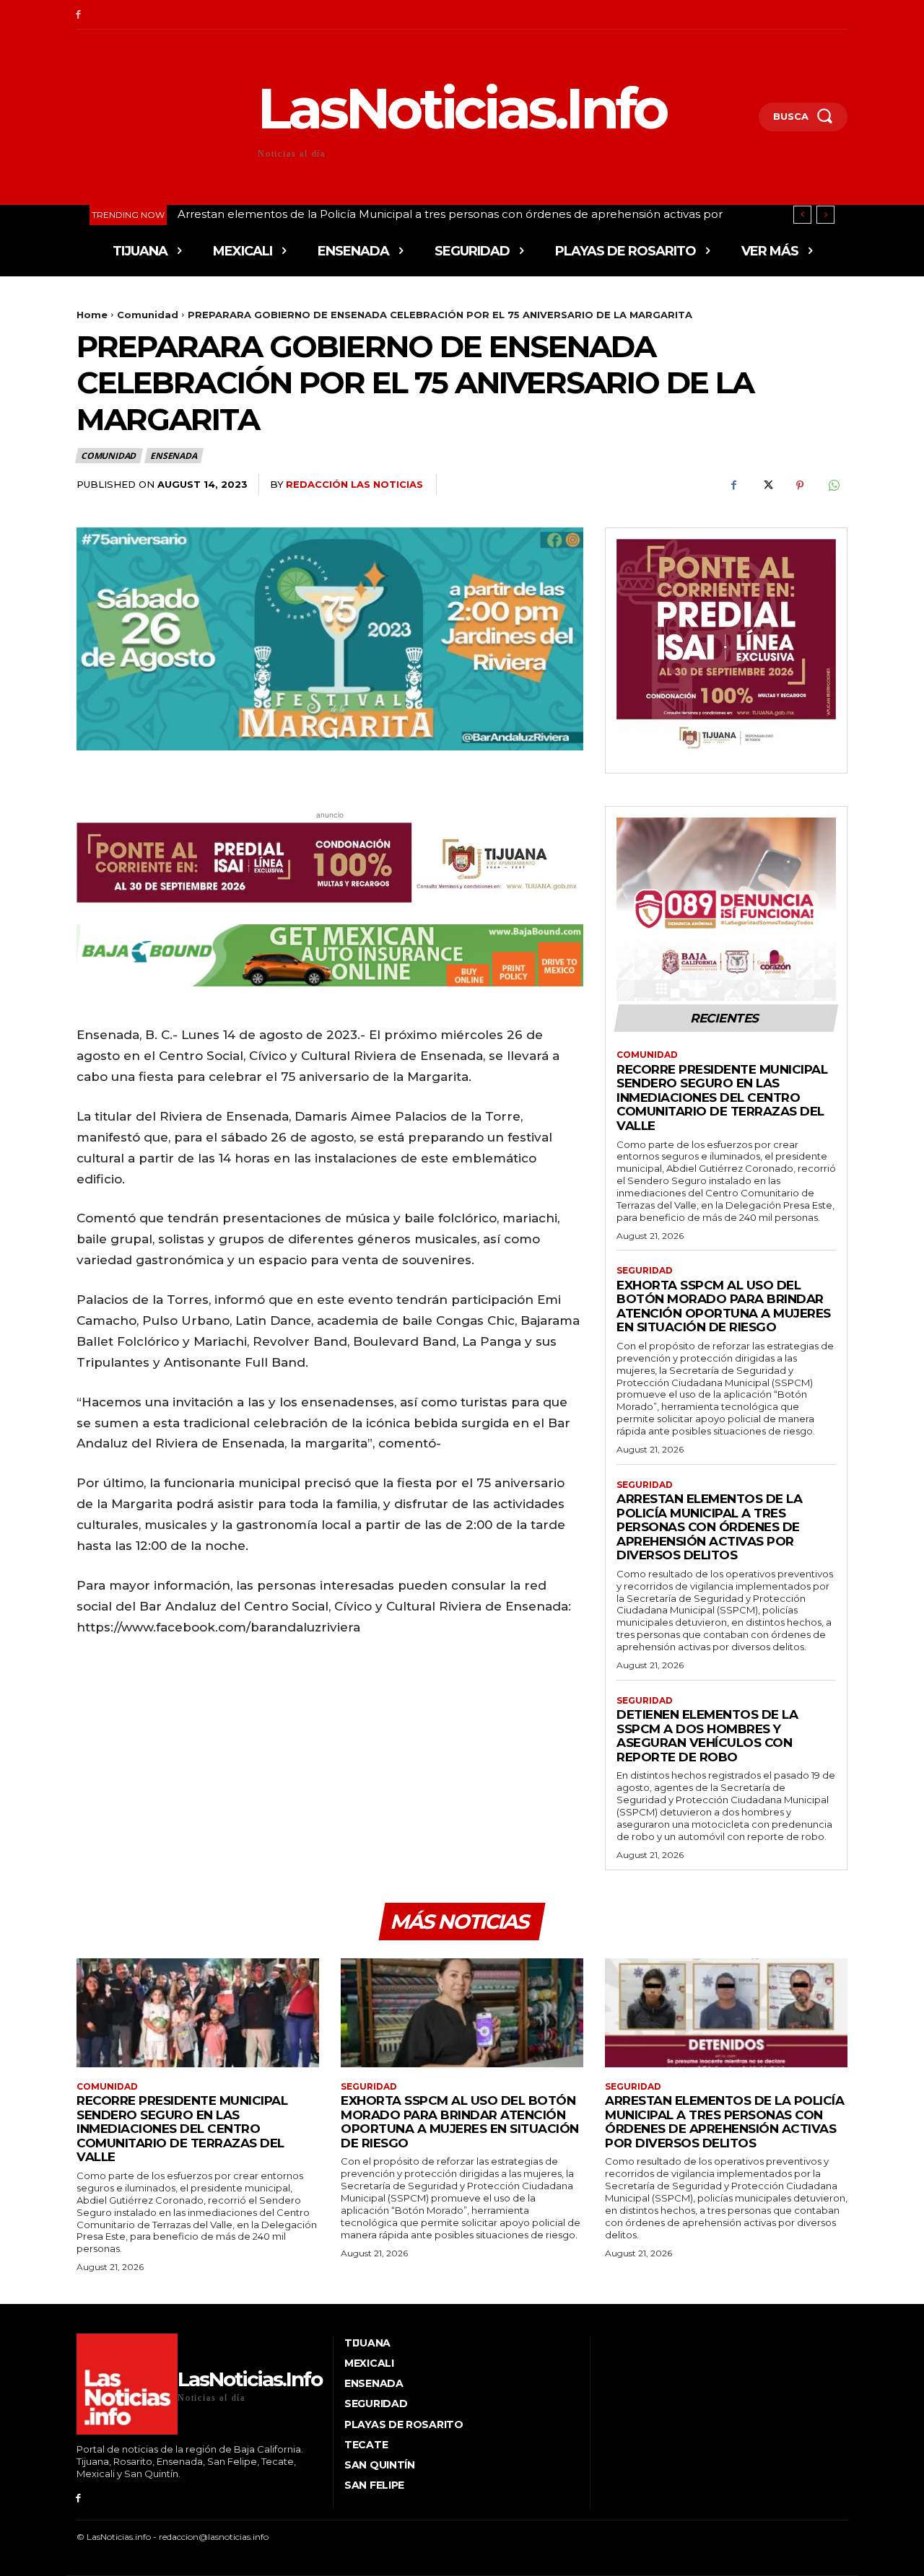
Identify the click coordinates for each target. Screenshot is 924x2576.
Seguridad (645, 1271)
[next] (825, 215)
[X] (767, 485)
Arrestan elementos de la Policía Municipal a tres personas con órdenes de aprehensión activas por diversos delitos (709, 1527)
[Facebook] (78, 15)
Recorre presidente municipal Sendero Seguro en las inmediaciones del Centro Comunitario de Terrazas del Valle (722, 1098)
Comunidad (148, 315)
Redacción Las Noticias (354, 484)
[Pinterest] (800, 485)
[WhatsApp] (833, 485)
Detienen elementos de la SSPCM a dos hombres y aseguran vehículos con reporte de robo (430, 214)
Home (92, 315)
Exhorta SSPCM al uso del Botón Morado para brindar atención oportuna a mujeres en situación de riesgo (724, 1306)
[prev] (802, 215)
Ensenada (173, 456)
